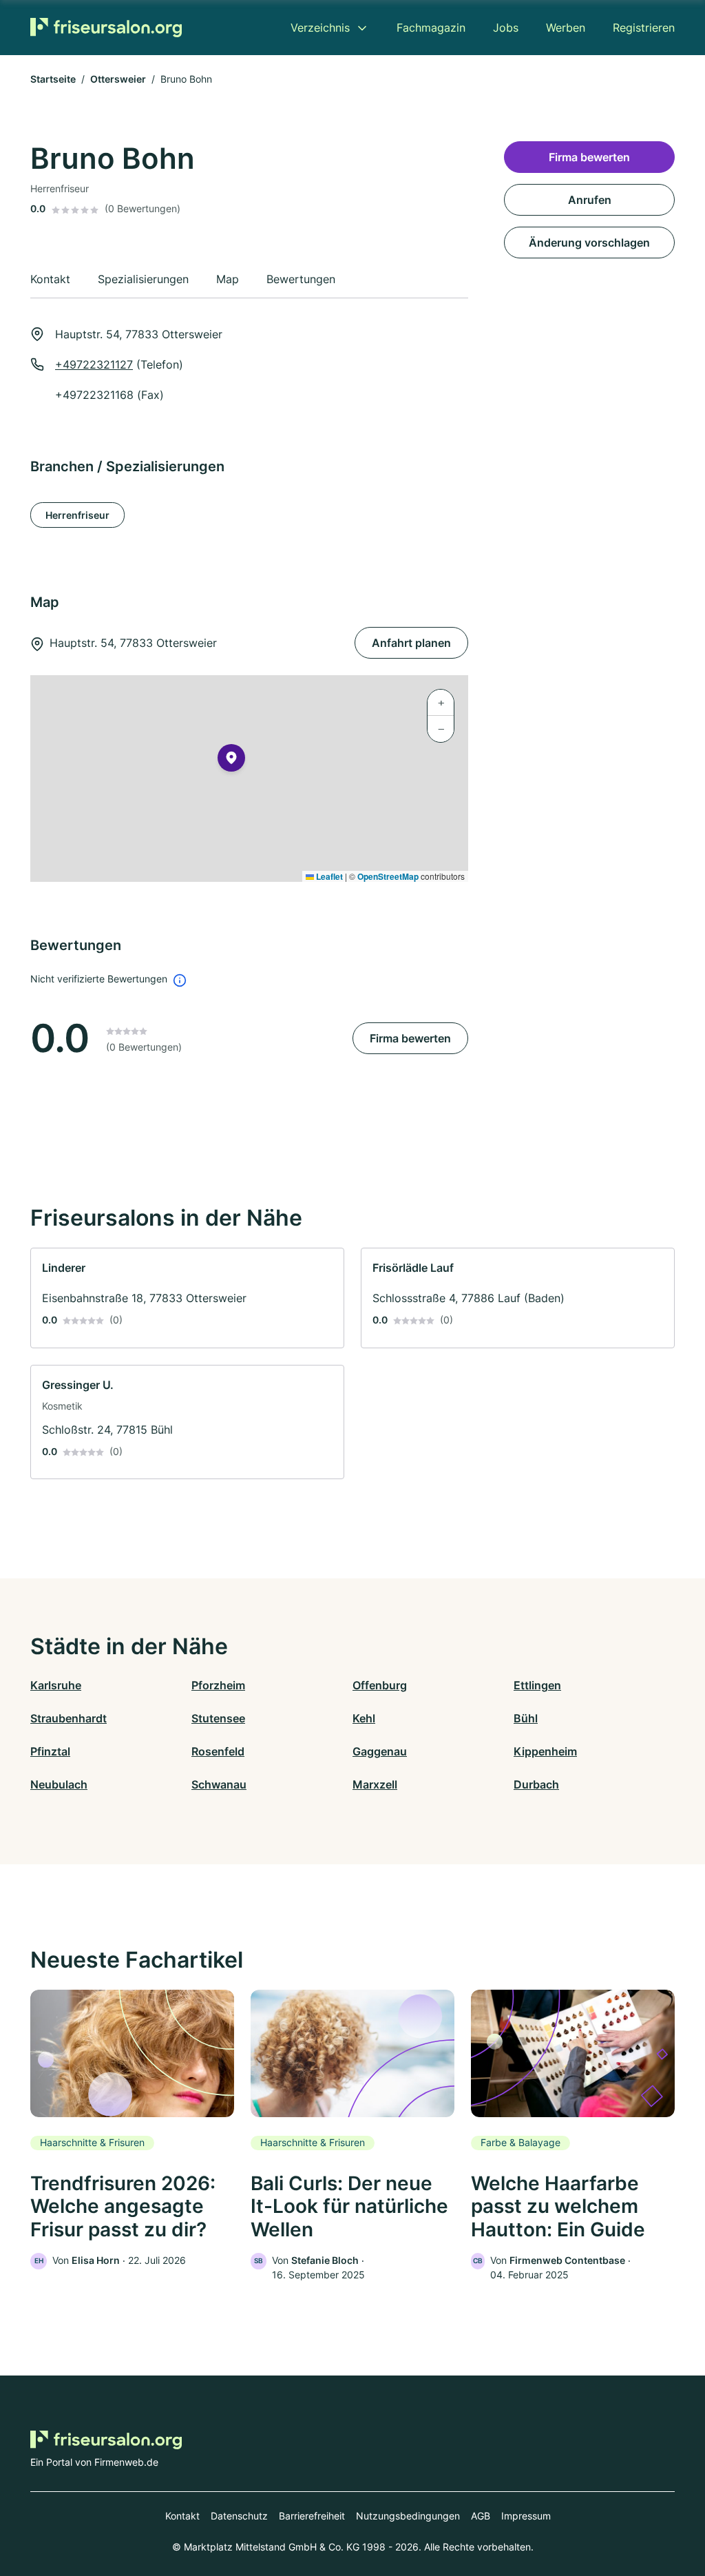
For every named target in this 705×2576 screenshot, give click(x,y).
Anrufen (590, 200)
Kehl (364, 1718)
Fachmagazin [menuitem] (431, 28)
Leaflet (328, 876)
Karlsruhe (56, 1685)
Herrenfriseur (77, 515)
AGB (481, 2516)
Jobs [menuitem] (506, 28)
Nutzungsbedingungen (408, 2516)
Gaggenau (380, 1751)
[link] (187, 1298)
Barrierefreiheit (312, 2516)
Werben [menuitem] (566, 28)
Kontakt (182, 2516)
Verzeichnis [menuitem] (320, 28)
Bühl (526, 1718)
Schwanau (219, 1784)
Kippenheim (545, 1751)
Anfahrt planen (411, 643)
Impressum (526, 2516)
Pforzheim (218, 1685)
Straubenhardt (69, 1718)
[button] (231, 761)
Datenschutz (239, 2516)
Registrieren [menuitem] (644, 28)
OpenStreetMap (388, 876)
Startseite (53, 79)
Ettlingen (537, 1685)
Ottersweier (118, 79)
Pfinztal (50, 1751)
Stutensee (218, 1718)
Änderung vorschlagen (589, 243)
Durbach (536, 1784)
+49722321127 (94, 364)
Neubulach (59, 1784)
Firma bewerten (410, 1038)
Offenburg (380, 1685)
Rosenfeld (218, 1751)
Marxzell (375, 1784)
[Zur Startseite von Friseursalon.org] (106, 27)
